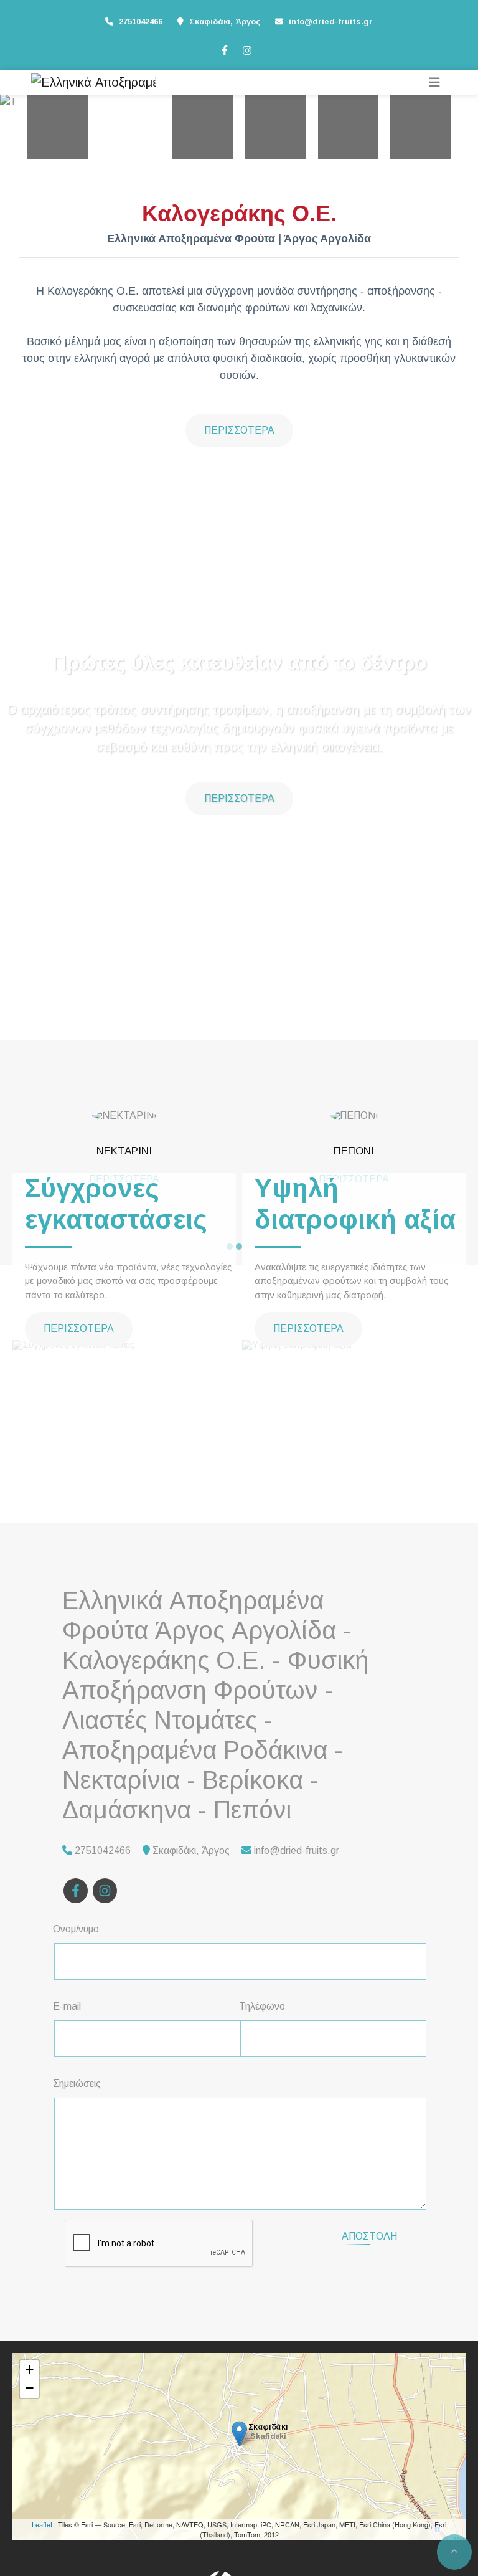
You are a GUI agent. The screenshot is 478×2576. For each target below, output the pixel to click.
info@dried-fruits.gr (331, 21)
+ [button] (30, 2369)
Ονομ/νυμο (76, 1929)
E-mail (67, 2006)
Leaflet (42, 2524)
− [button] (30, 2388)
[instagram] (246, 49)
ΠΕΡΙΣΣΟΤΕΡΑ (239, 430)
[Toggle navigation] (434, 83)
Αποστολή (369, 2236)
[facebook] (224, 49)
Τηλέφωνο (262, 2006)
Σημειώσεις (77, 2084)
